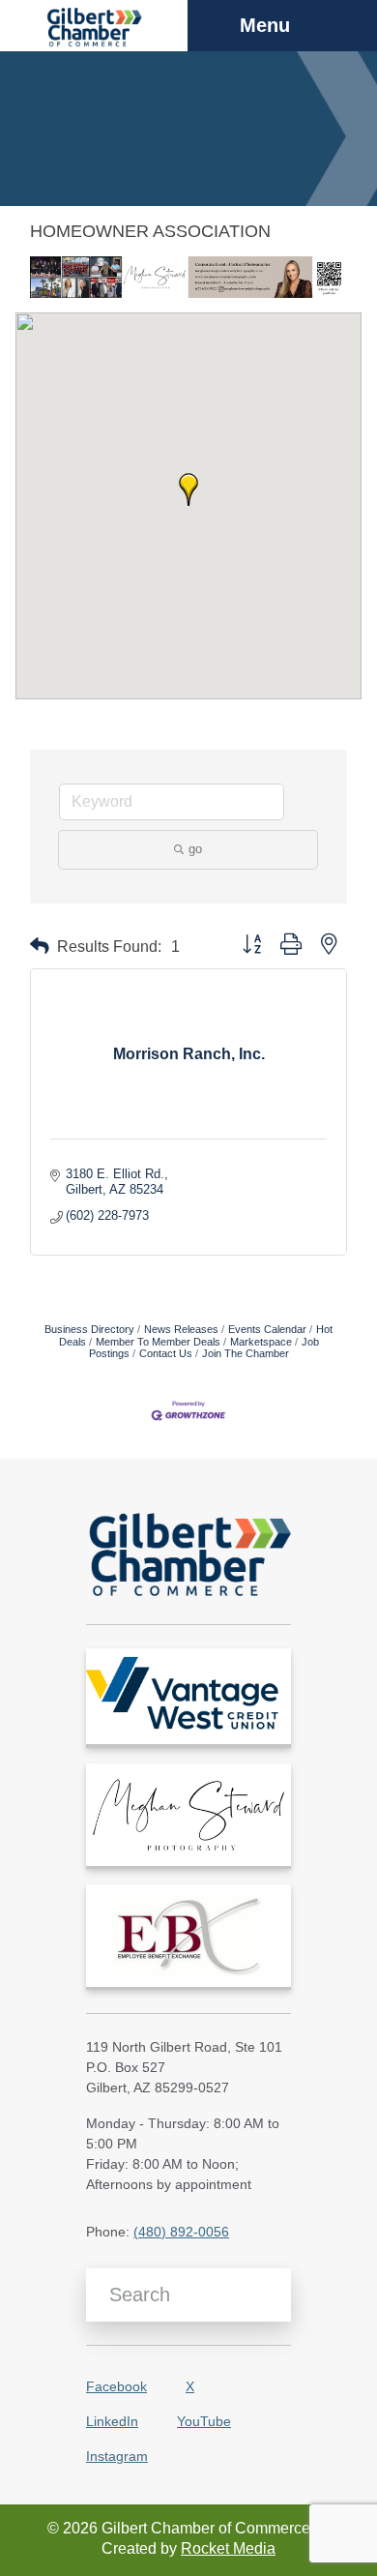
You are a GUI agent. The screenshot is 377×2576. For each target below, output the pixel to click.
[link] (188, 1697)
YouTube (204, 2421)
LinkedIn (112, 2421)
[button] (188, 489)
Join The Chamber (246, 1353)
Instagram (117, 2456)
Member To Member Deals (158, 1342)
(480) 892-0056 (181, 2232)
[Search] (269, 2295)
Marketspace (261, 1342)
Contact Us (166, 1353)
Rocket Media (228, 2548)
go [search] (195, 849)
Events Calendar (267, 1329)
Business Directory (89, 1329)
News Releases (181, 1329)
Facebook (116, 2386)
